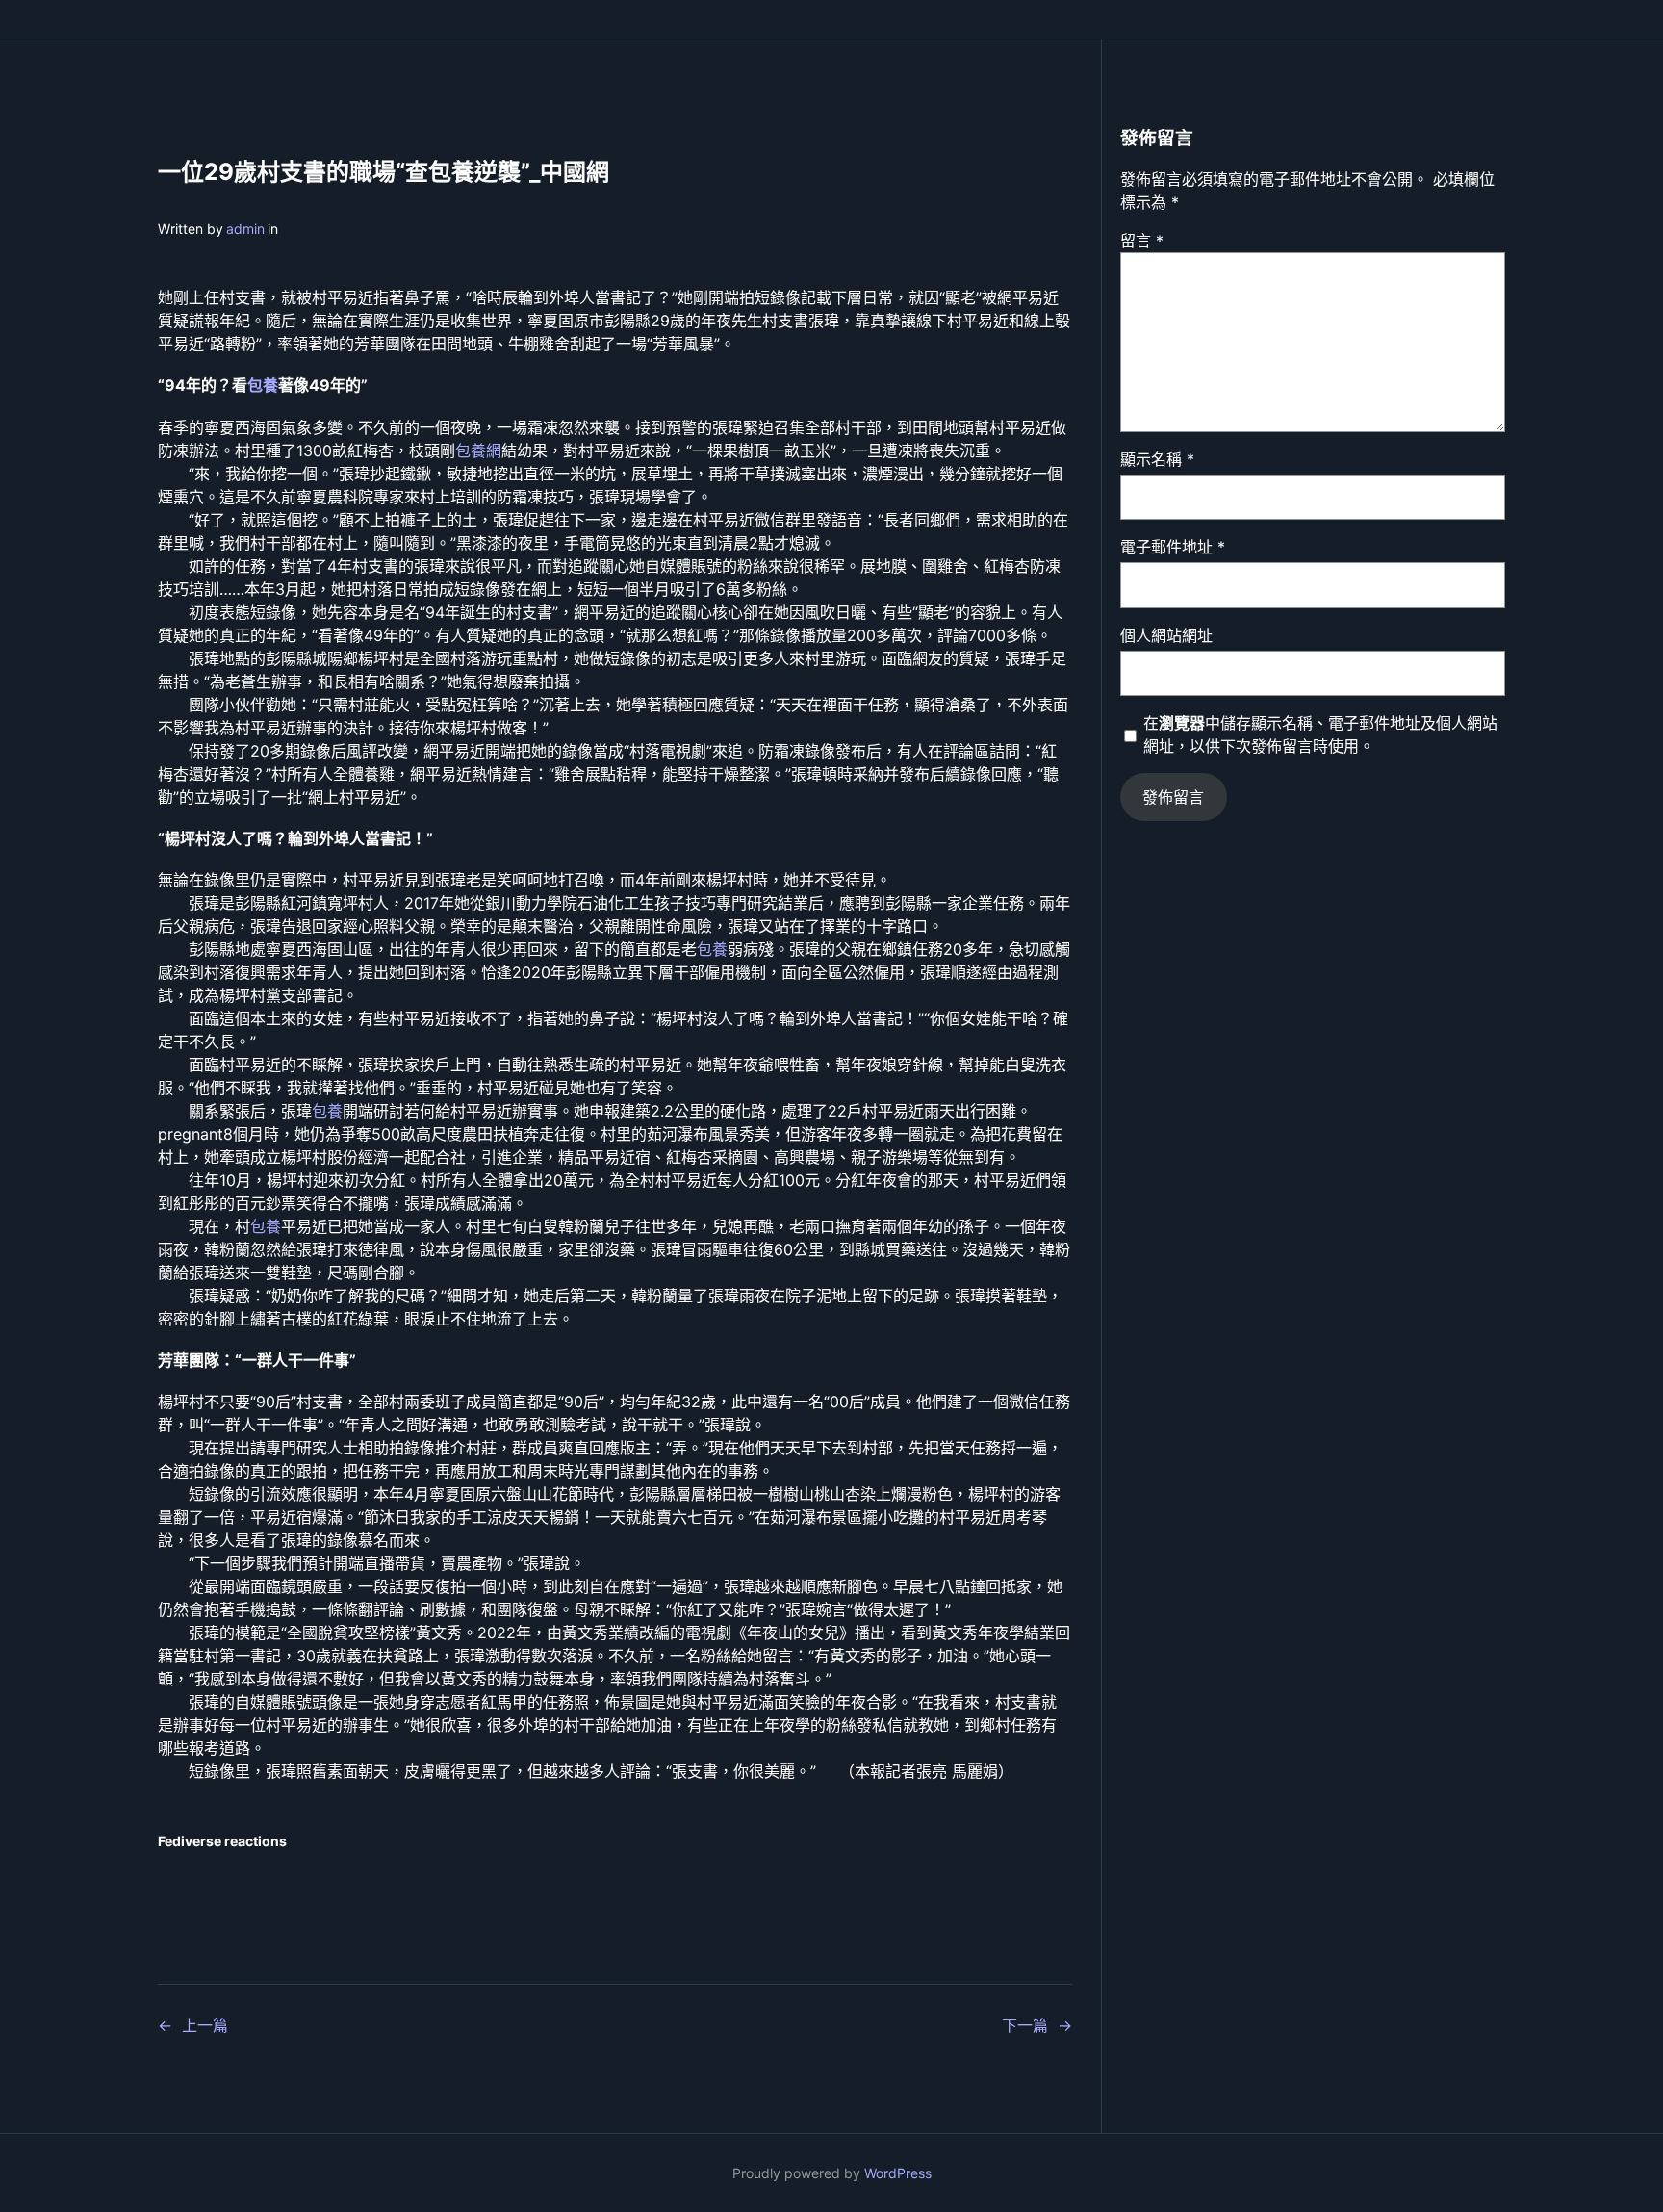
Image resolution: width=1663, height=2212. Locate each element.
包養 (263, 385)
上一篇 (205, 2025)
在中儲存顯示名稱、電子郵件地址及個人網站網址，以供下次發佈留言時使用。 (1320, 734)
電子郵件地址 (1173, 547)
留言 (1142, 241)
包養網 (478, 450)
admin (245, 229)
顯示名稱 (1157, 459)
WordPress (898, 2173)
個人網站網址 (1166, 635)
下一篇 (1025, 2025)
